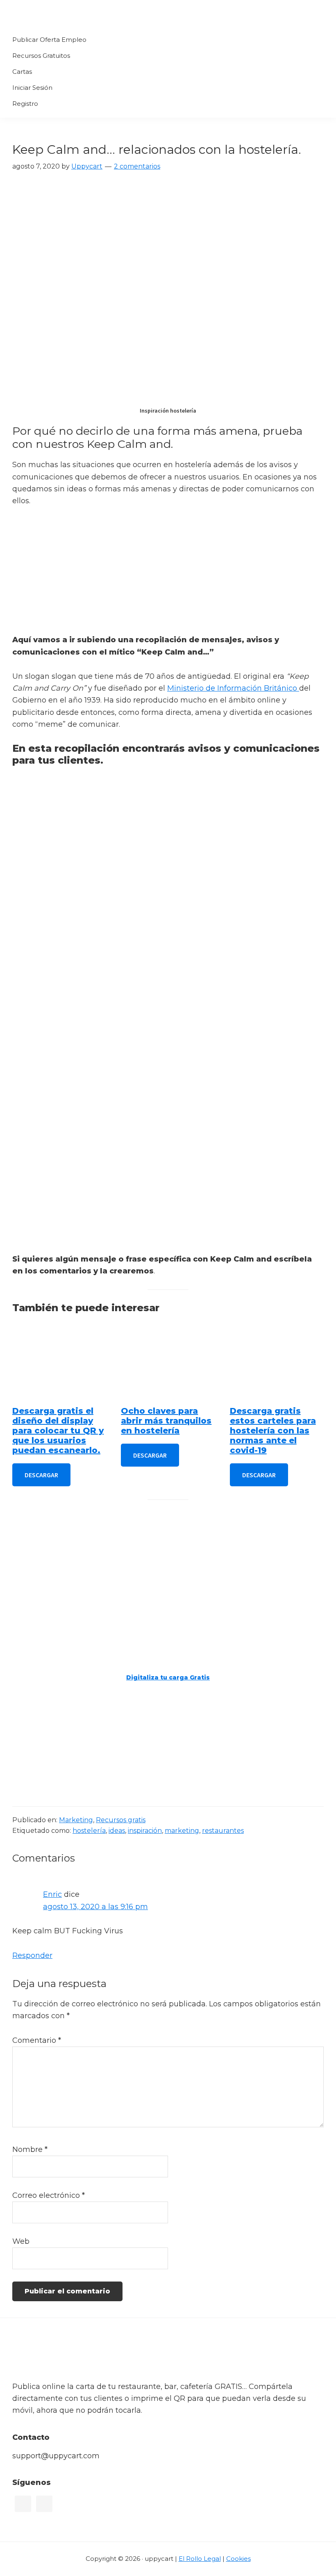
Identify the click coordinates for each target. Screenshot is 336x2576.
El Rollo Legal (200, 2559)
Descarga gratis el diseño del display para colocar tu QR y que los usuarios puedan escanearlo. (58, 1431)
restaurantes (223, 1831)
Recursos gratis (121, 1820)
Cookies (238, 2559)
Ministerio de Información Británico (233, 688)
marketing (182, 1831)
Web (21, 2241)
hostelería (89, 1831)
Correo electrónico (49, 2195)
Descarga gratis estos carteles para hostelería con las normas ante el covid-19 (273, 1431)
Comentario (37, 2040)
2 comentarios (137, 166)
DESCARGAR (41, 1475)
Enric (52, 1894)
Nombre (30, 2149)
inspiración (145, 1831)
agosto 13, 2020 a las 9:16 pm (95, 1907)
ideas (117, 1831)
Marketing (76, 1820)
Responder (32, 1955)
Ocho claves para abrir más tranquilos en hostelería (166, 1421)
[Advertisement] (168, 577)
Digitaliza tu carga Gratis (168, 1677)
